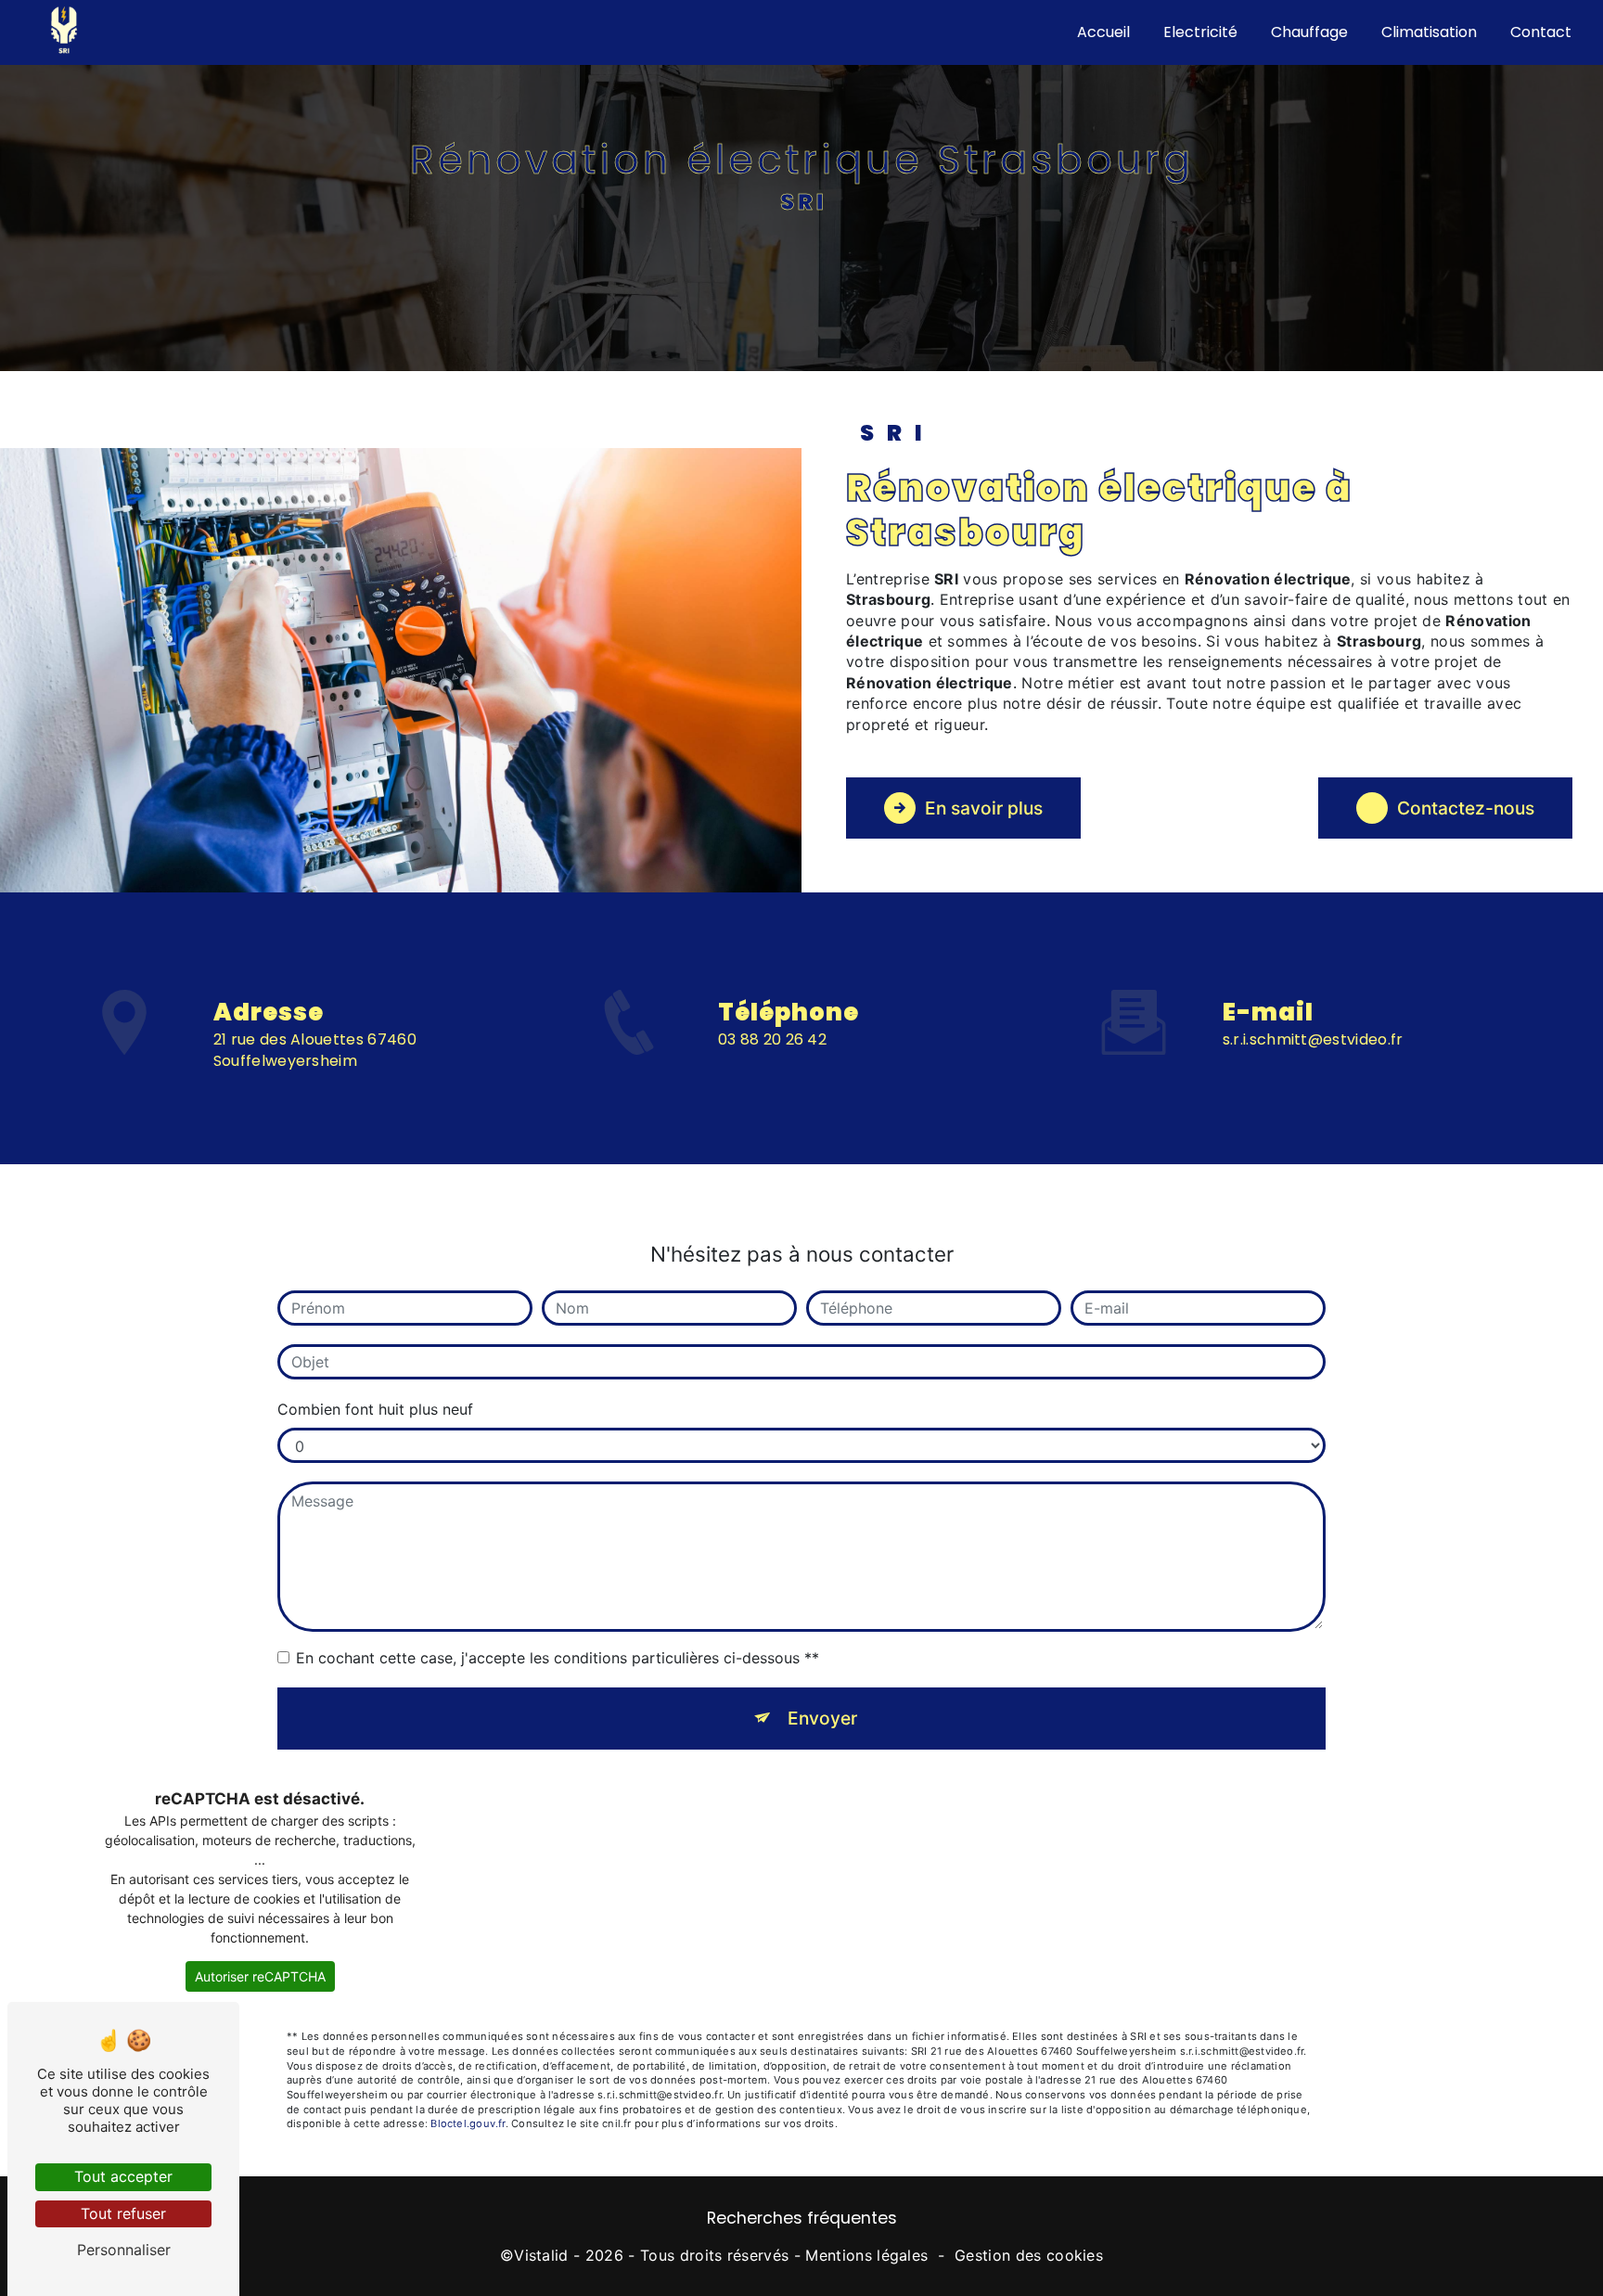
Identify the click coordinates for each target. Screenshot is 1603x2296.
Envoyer (822, 1718)
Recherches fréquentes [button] (802, 2218)
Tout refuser (123, 2213)
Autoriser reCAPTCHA (260, 1976)
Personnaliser (124, 2250)
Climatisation (1429, 32)
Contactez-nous (1466, 808)
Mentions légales (866, 2255)
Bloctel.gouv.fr (468, 2123)
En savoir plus (984, 808)
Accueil (1103, 32)
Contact (1541, 32)
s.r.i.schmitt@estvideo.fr (1313, 1039)
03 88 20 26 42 (772, 1039)
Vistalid (541, 2255)
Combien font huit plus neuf (375, 1409)
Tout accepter (123, 2176)
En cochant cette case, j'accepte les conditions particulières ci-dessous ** (558, 1658)
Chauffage (1309, 32)
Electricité (1200, 32)
